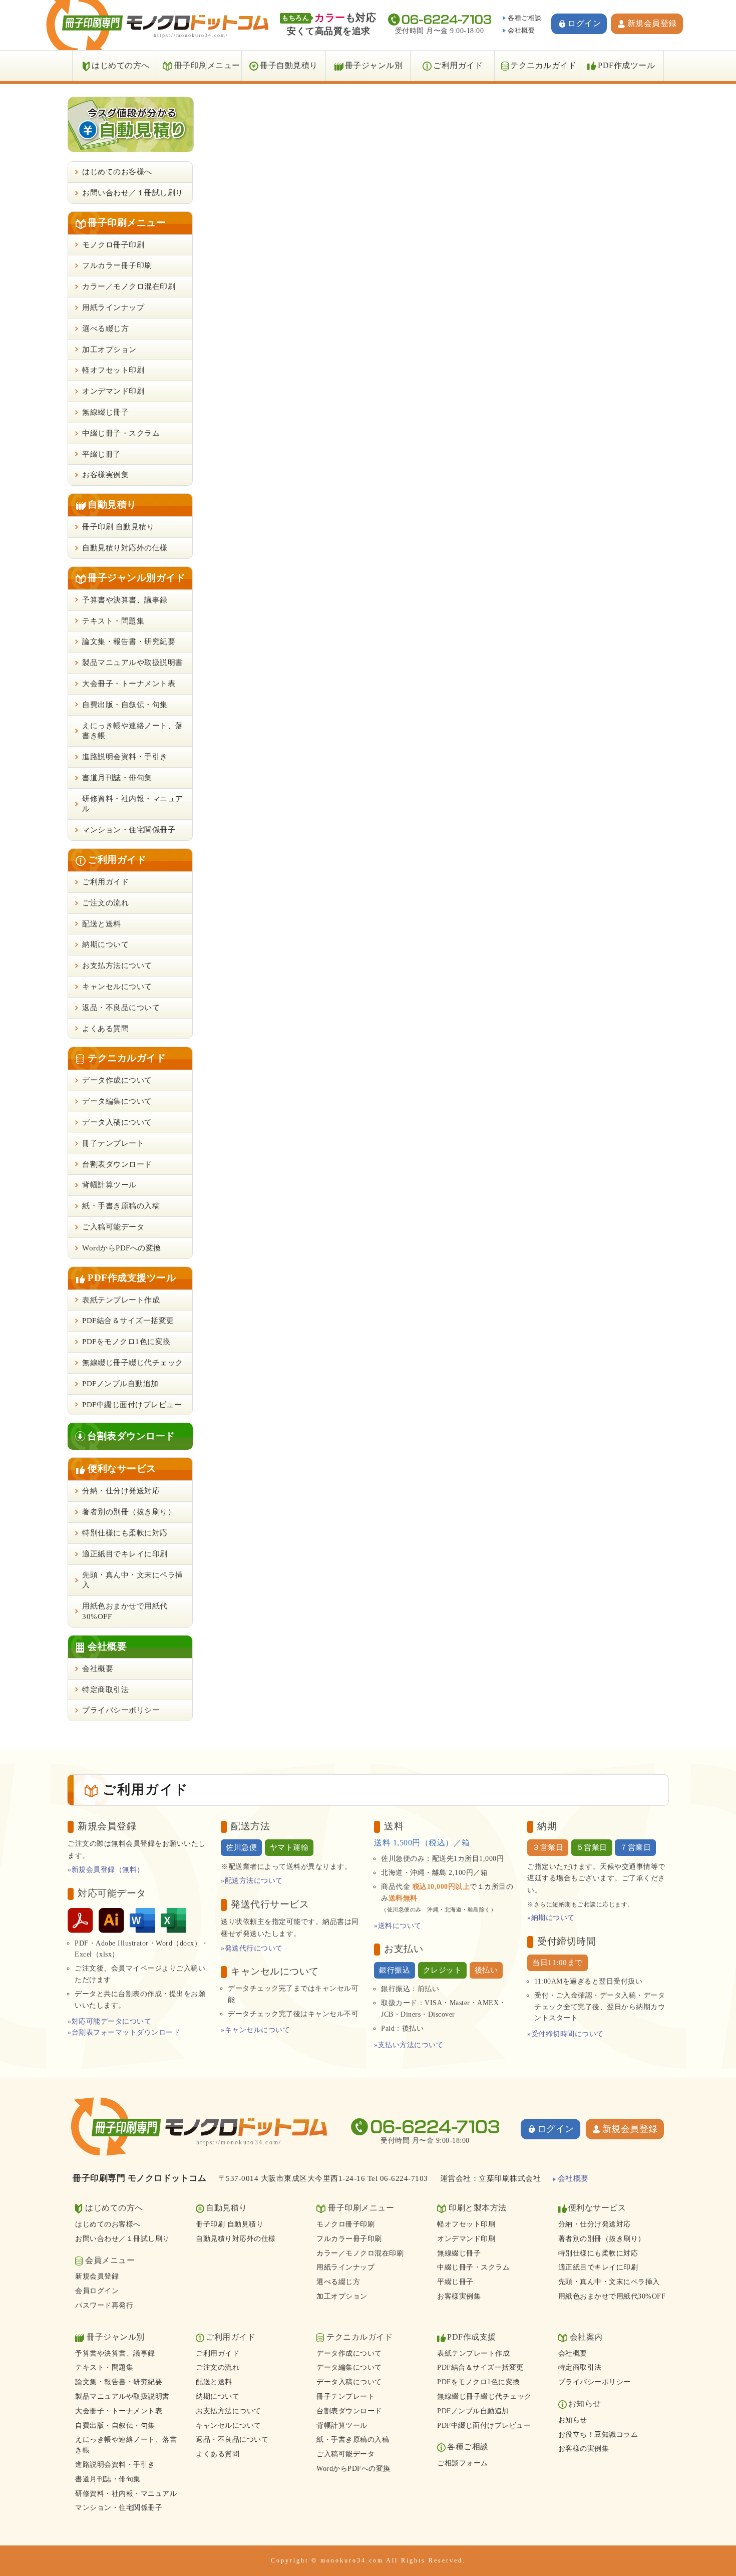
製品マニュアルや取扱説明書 (133, 663)
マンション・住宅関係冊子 (129, 830)
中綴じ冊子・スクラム (121, 433)
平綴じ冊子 (102, 454)
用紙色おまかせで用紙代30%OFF (125, 1611)
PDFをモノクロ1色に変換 (126, 1342)
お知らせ (573, 2420)
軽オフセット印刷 (113, 370)
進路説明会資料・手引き (125, 757)
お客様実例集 (105, 475)
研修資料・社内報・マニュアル (133, 804)
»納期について (551, 1918)
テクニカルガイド (543, 65)
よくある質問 (105, 1029)
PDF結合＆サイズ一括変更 (128, 1321)
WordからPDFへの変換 (122, 1248)
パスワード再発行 (104, 2305)
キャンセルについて (117, 987)
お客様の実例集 (584, 2449)
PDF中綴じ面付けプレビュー (132, 1405)
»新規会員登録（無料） (106, 1870)
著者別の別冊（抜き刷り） (129, 1512)
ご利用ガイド (458, 65)
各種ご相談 (525, 18)
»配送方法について (252, 1881)
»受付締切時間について (566, 2034)
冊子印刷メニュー (207, 65)
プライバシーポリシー (121, 1710)
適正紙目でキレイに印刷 (125, 1554)
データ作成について (117, 1080)
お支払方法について (117, 965)
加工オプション (109, 350)
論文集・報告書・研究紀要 (129, 641)
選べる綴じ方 (105, 329)
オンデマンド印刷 (113, 391)
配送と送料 (102, 924)
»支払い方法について (409, 2045)
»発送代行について (252, 1948)
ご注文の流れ (105, 903)
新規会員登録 (652, 23)
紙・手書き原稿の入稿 (121, 1206)
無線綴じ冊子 (105, 412)
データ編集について (117, 1101)
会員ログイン (97, 2291)
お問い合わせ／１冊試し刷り (133, 193)
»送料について (398, 1926)
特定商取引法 (105, 1690)
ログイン (584, 23)
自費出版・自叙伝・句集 (125, 705)
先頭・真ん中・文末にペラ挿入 (133, 1580)
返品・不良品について (121, 1008)
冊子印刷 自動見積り (118, 527)
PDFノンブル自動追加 (120, 1384)
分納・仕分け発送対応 (121, 1491)
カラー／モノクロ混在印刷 (129, 286)
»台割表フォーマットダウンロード (124, 2032)
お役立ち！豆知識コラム (598, 2435)
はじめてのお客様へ (117, 172)
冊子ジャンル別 (374, 65)
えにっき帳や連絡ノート (133, 731)
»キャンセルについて (255, 2030)
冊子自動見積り (289, 65)
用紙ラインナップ (113, 307)
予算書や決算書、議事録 (125, 600)
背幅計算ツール (109, 1185)
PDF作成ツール (626, 65)
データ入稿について (117, 1122)
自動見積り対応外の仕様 (125, 548)
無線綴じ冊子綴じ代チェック (133, 1363)
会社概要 (521, 30)
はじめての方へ (121, 65)
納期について (105, 944)
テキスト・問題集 (113, 621)
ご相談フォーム (463, 2463)
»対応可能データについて (109, 2021)
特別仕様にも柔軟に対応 (125, 1533)
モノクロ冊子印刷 (113, 245)
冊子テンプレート (113, 1143)
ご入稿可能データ (113, 1227)
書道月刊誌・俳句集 (117, 778)
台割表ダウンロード (117, 1164)
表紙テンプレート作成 (121, 1300)
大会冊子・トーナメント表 (129, 684)
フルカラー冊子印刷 (117, 265)
